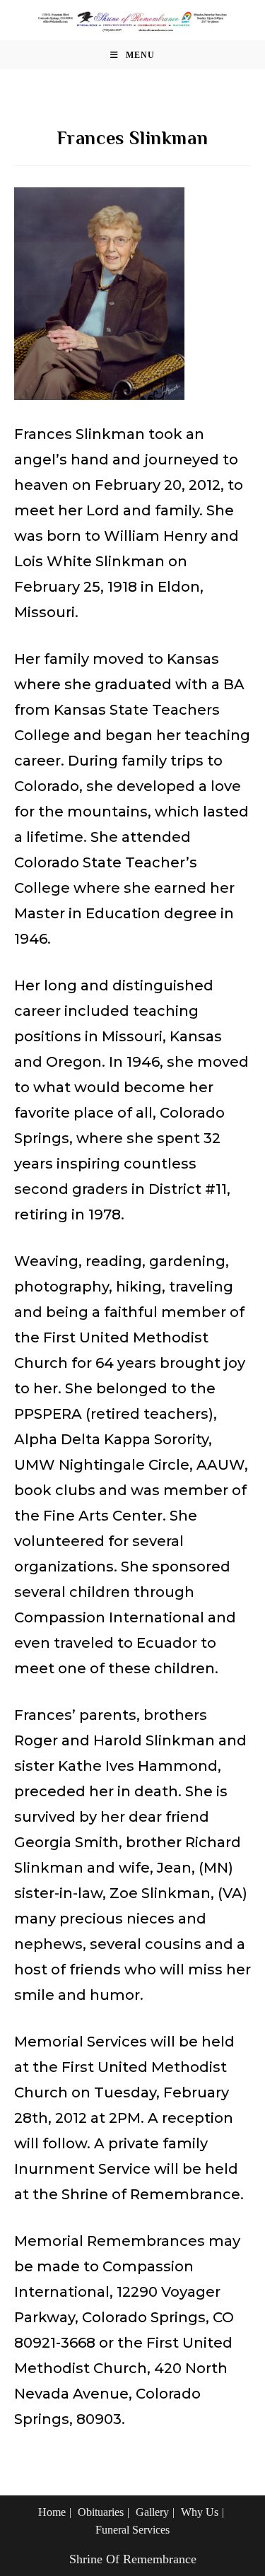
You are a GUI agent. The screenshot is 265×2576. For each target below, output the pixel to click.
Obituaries (101, 2512)
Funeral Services (132, 2530)
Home (52, 2512)
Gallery (152, 2512)
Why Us (200, 2512)
